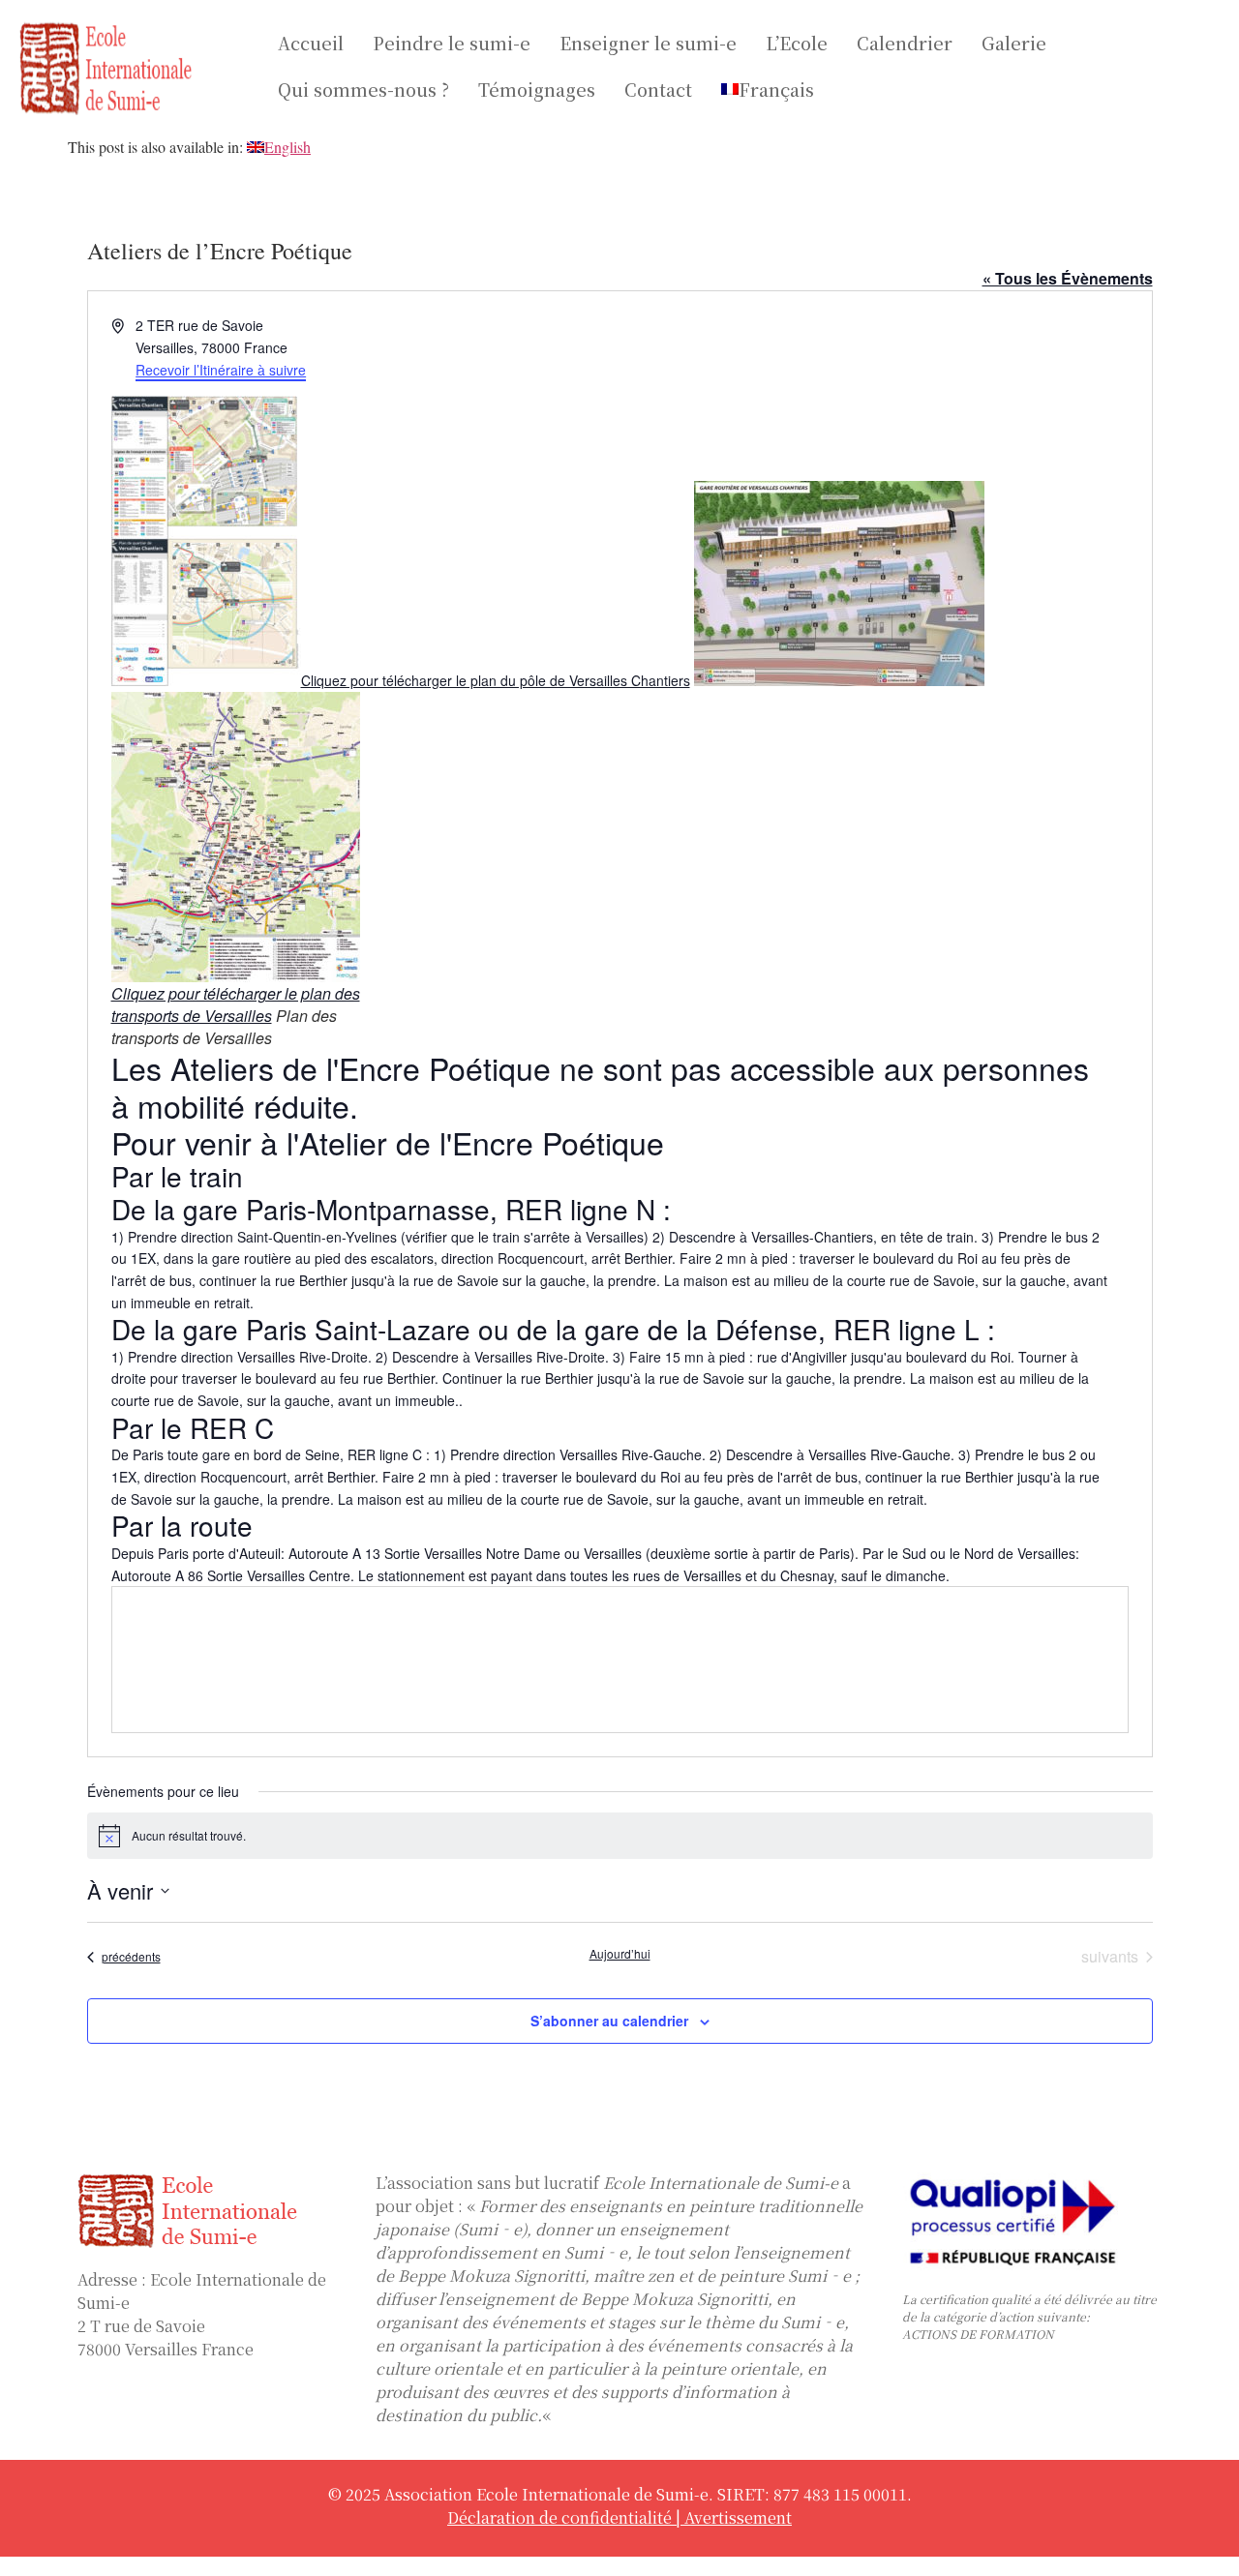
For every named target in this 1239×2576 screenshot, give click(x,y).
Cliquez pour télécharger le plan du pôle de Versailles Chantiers (496, 680)
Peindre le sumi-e (452, 43)
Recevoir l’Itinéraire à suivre (221, 370)
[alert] (620, 1836)
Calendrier (905, 43)
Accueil (311, 43)
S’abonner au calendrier (609, 2021)
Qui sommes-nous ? (363, 89)
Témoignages (537, 89)
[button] (772, 89)
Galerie (1014, 43)
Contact (658, 89)
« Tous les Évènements (1068, 278)
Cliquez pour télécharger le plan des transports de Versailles (236, 1004)
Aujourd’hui (620, 1954)
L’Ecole (797, 43)
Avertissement (738, 2517)
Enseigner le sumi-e (648, 43)
